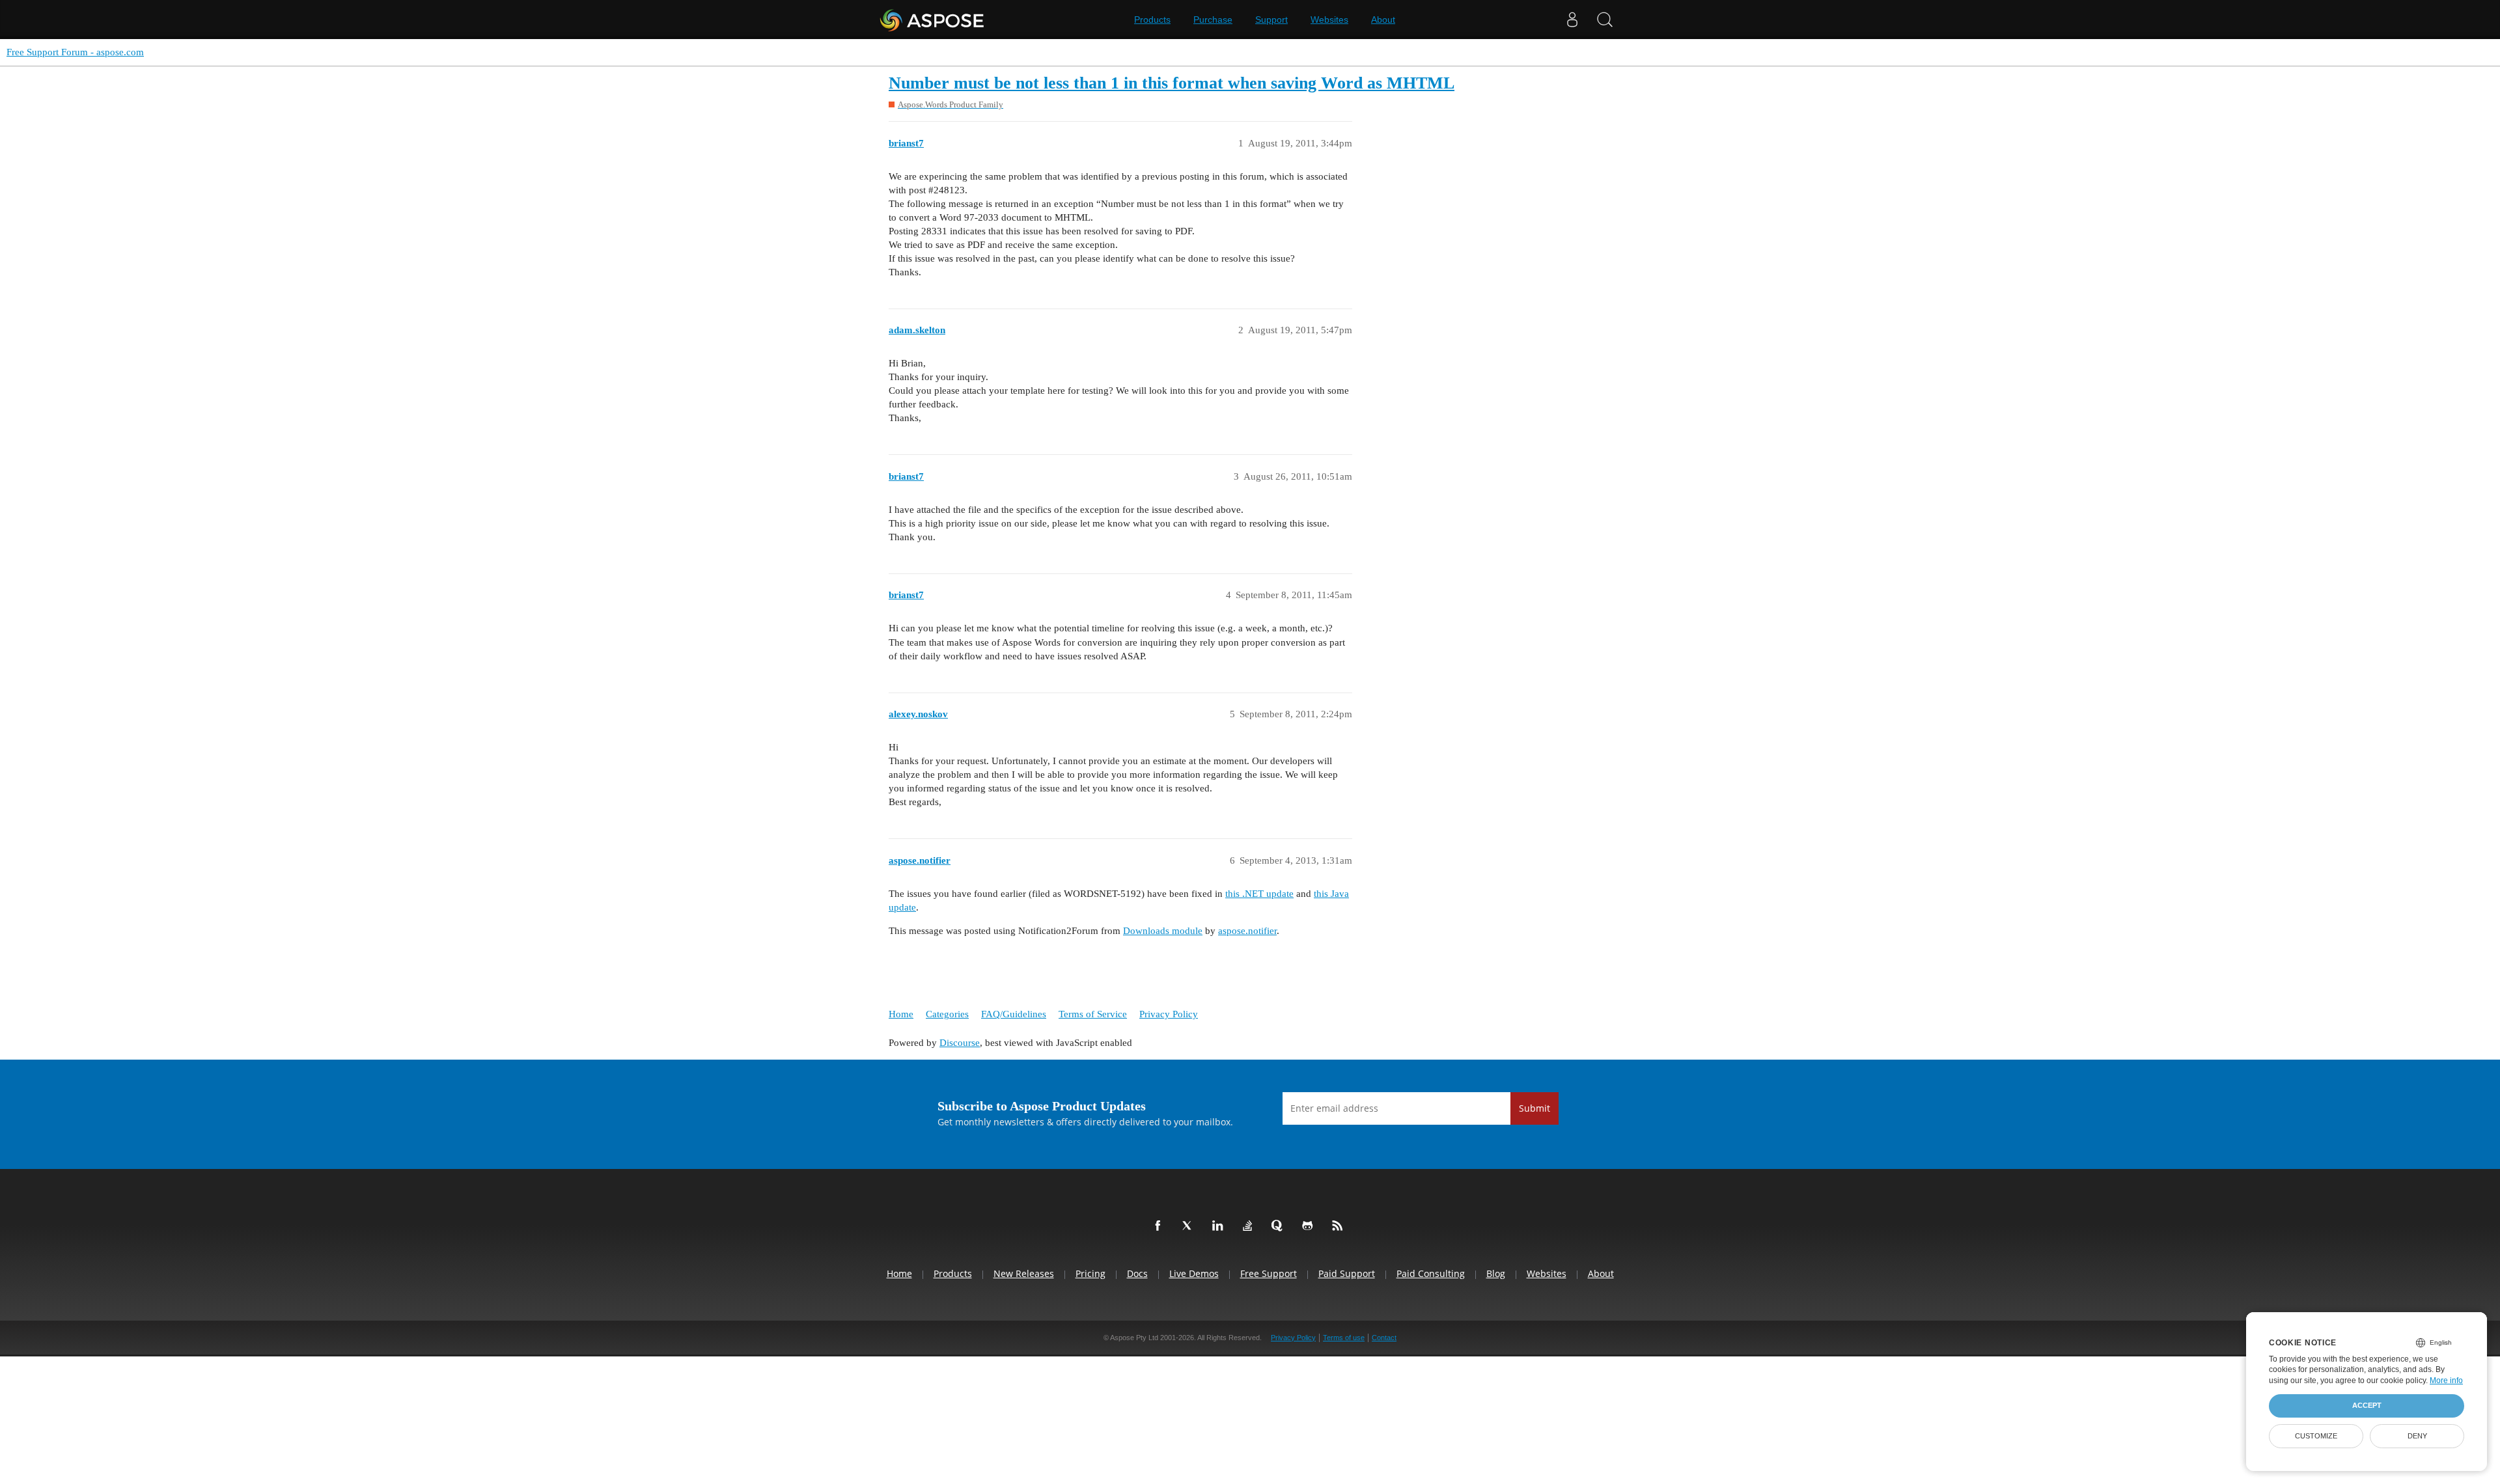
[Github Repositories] (1310, 1226)
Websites (1329, 20)
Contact (1384, 1338)
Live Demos (1194, 1273)
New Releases (1024, 1273)
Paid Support (1347, 1273)
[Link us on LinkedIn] (1220, 1226)
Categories (947, 1014)
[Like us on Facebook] (1160, 1226)
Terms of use (1344, 1338)
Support (1271, 20)
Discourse (960, 1043)
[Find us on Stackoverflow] (1250, 1226)
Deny (2417, 1436)
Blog (1496, 1273)
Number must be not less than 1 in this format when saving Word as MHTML (1172, 83)
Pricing (1090, 1273)
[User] (1572, 20)
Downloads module (1163, 931)
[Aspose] (933, 20)
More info (2446, 1381)
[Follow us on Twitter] (1190, 1226)
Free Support (1269, 1273)
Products (1152, 20)
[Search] (1605, 20)
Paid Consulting (1431, 1273)
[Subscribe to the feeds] (1340, 1226)
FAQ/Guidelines (1014, 1014)
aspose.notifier (1247, 931)
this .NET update (1259, 894)
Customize (2316, 1436)
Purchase (1213, 20)
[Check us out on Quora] (1280, 1226)
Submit (1535, 1108)
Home (901, 1014)
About (1383, 20)
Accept (2367, 1405)
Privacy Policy (1169, 1014)
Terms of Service (1093, 1014)
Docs (1137, 1273)
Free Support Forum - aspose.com (75, 52)
